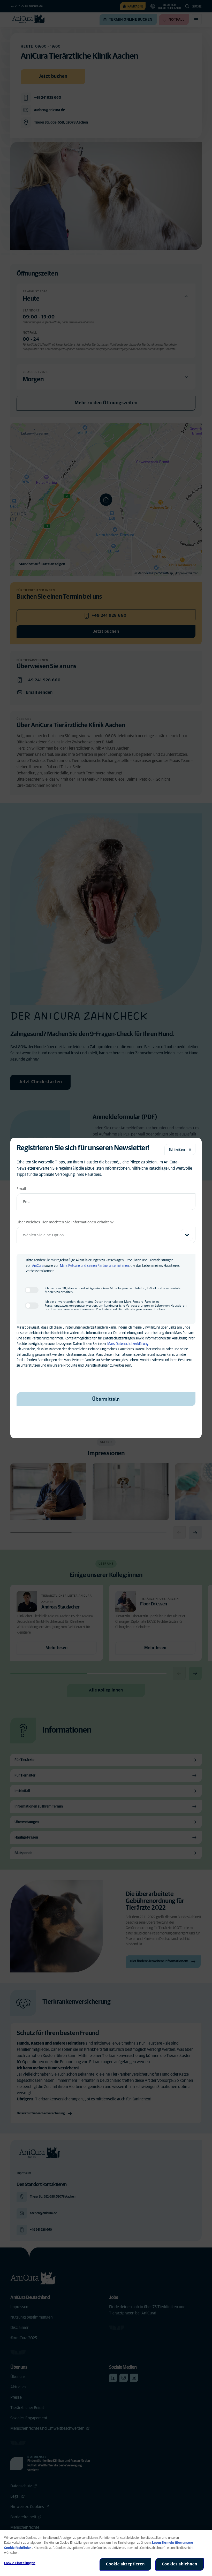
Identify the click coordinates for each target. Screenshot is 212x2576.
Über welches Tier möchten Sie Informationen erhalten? (65, 1222)
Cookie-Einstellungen (20, 2563)
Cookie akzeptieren (125, 2564)
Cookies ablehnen (180, 2564)
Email (21, 1189)
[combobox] (106, 1235)
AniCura (38, 1266)
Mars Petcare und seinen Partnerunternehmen (94, 1266)
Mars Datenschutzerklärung (128, 1344)
